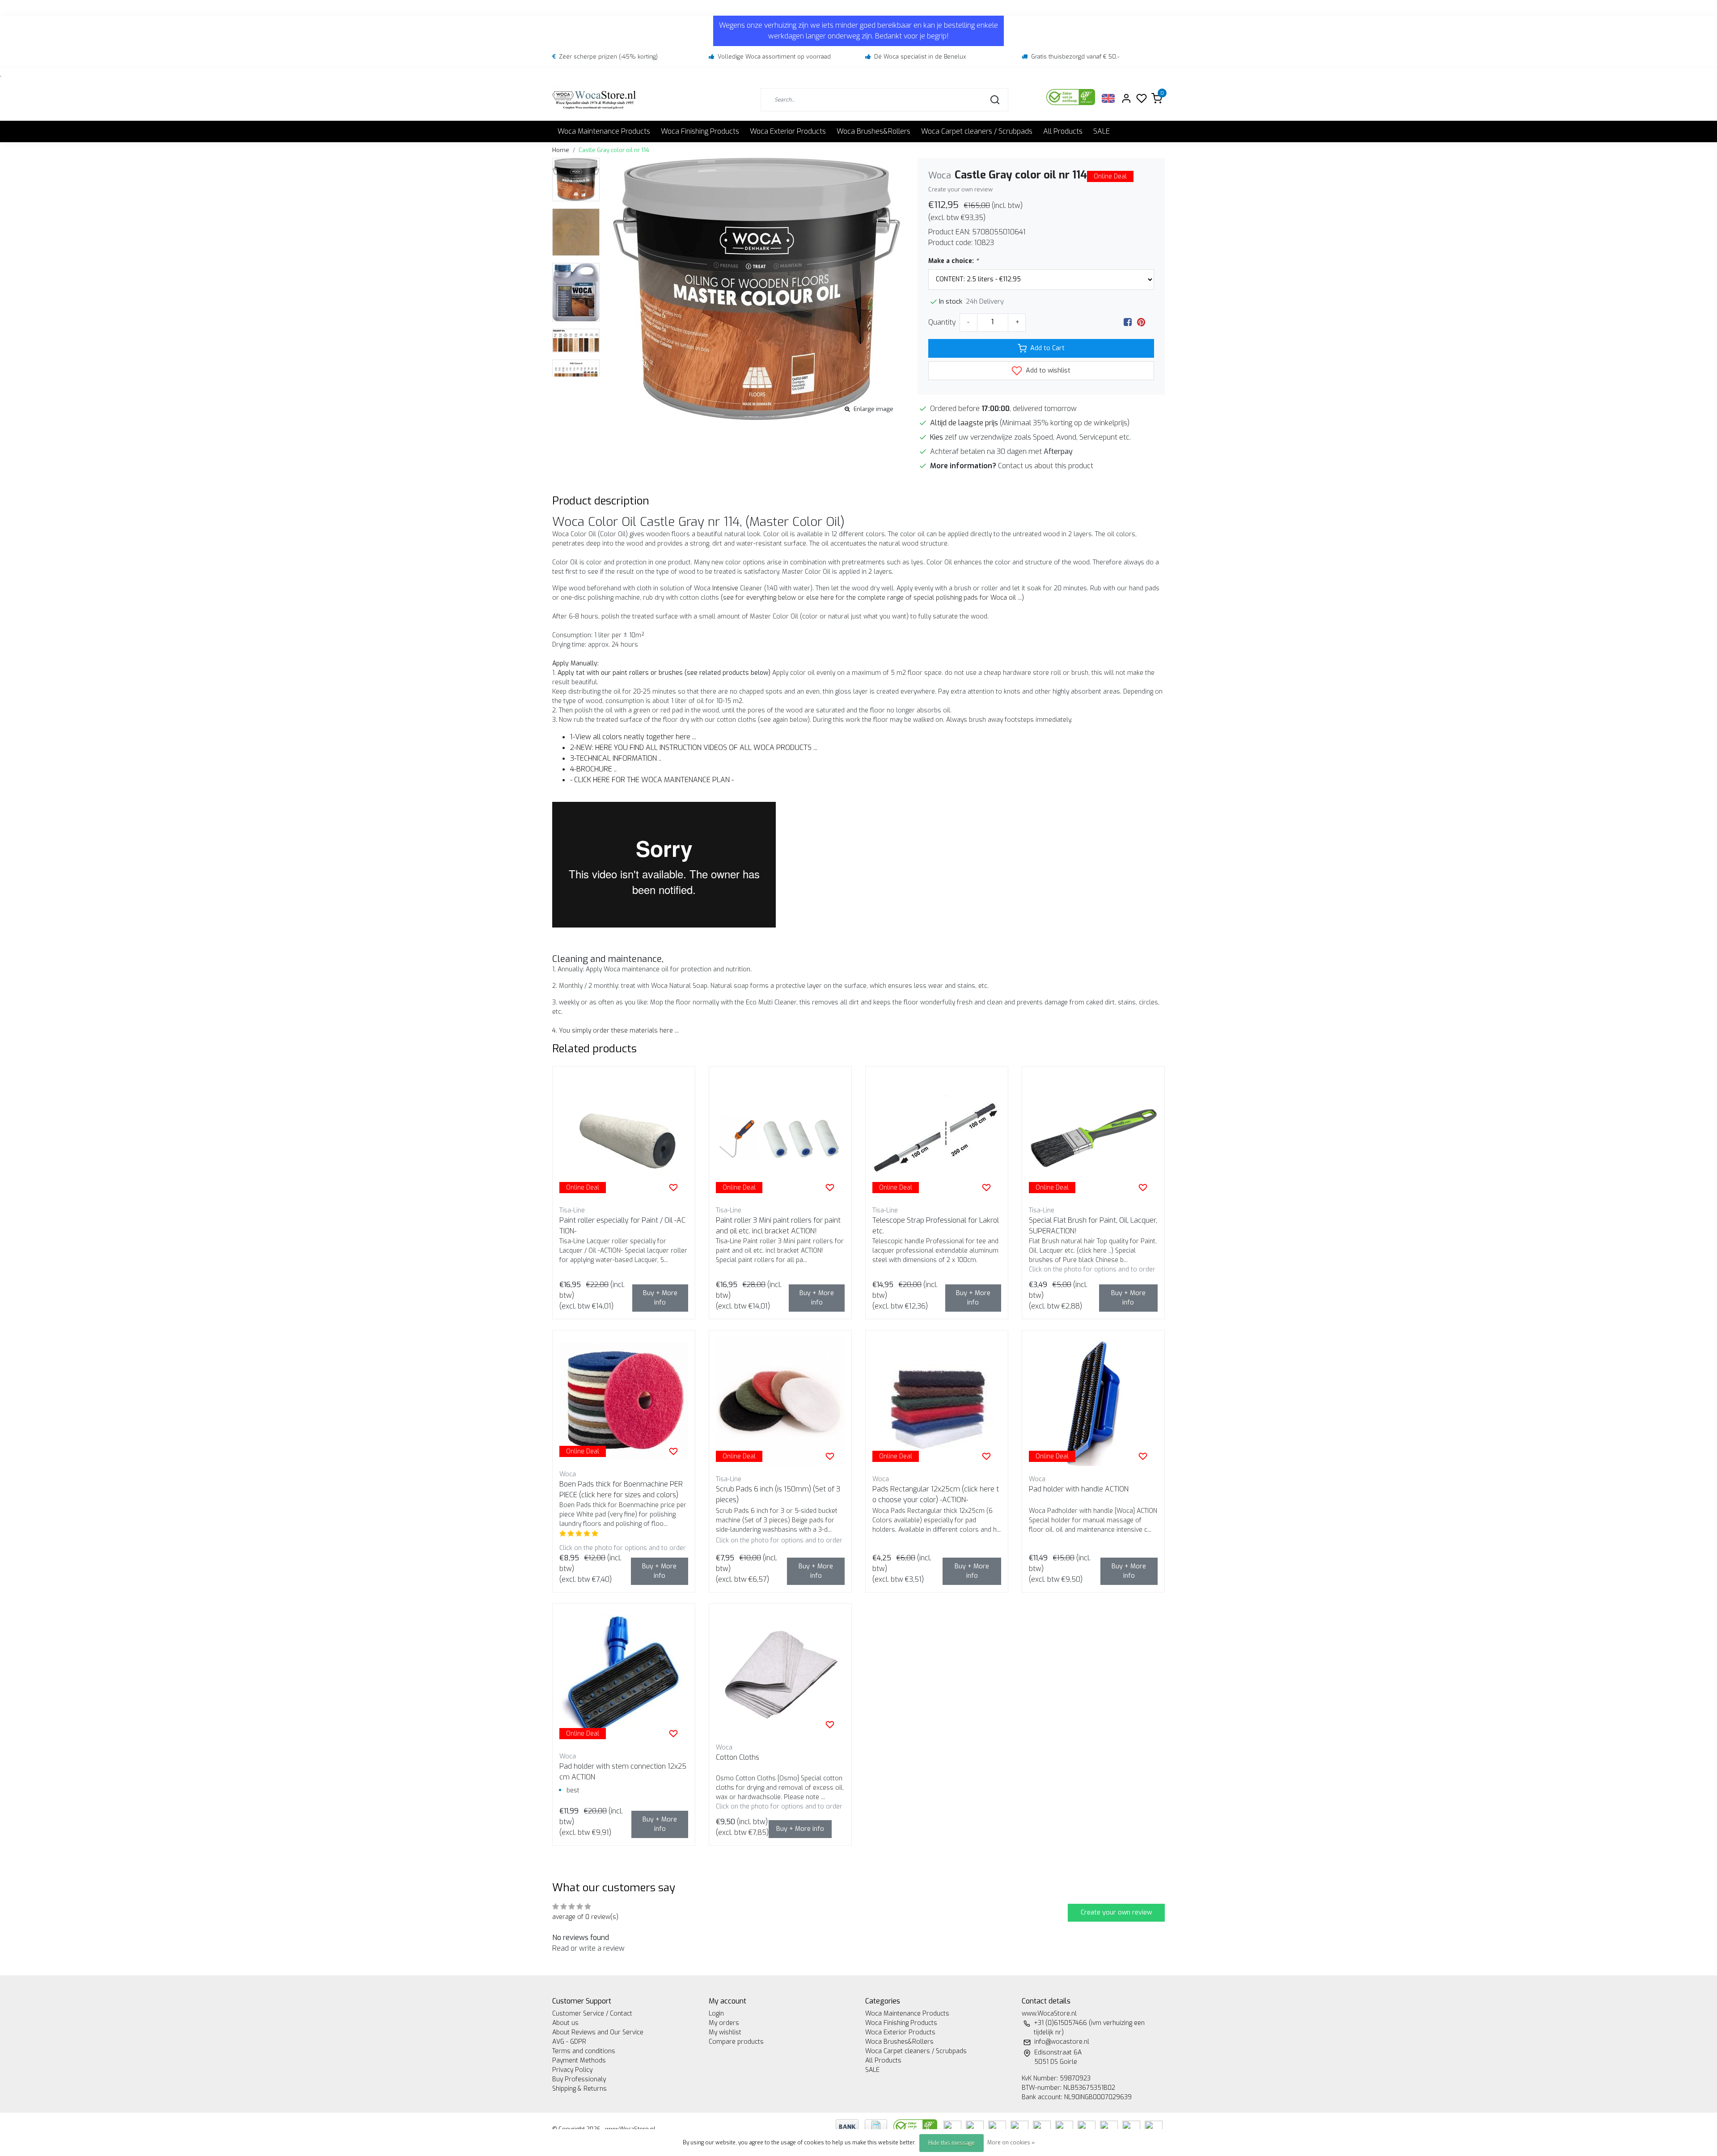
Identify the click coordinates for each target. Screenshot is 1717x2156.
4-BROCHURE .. (593, 769)
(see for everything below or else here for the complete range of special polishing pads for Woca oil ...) (872, 598)
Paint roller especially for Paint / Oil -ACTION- (622, 1226)
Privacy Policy (572, 2070)
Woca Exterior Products (788, 131)
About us (565, 2023)
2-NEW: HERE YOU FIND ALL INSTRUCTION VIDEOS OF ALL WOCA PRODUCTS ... (694, 748)
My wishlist (725, 2032)
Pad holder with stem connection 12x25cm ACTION (623, 1772)
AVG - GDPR (569, 2042)
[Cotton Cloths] (780, 1675)
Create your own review (960, 189)
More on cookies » (1011, 2143)
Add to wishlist (1047, 370)
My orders (724, 2023)
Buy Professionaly (579, 2079)
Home (561, 150)
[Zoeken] (995, 100)
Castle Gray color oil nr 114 (614, 150)
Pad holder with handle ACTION (1079, 1489)
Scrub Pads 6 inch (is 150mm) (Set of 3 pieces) (778, 1494)
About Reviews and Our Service (598, 2032)
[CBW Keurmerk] (916, 2126)
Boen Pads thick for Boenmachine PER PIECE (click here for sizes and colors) (621, 1489)
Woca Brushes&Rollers (873, 131)
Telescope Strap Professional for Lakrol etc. (936, 1226)
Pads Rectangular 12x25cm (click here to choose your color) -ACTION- (936, 1494)
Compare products (736, 2042)
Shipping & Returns (579, 2089)
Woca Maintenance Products (604, 131)
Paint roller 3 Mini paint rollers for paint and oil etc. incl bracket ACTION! (778, 1226)
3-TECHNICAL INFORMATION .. (616, 758)
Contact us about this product (1046, 466)
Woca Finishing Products (700, 131)
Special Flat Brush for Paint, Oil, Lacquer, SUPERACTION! (1093, 1226)
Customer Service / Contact (592, 2014)
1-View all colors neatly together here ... (633, 737)
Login (716, 2014)
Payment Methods (579, 2061)
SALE (1102, 131)
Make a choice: (953, 261)
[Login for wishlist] (673, 1187)
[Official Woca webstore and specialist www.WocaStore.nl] (594, 100)
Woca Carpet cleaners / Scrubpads (977, 131)
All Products (1063, 131)
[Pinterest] (1141, 322)
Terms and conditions (584, 2051)
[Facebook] (1128, 322)
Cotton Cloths (738, 1757)
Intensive (725, 588)
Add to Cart (1047, 348)
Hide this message (952, 2143)
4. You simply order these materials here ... (615, 1031)
